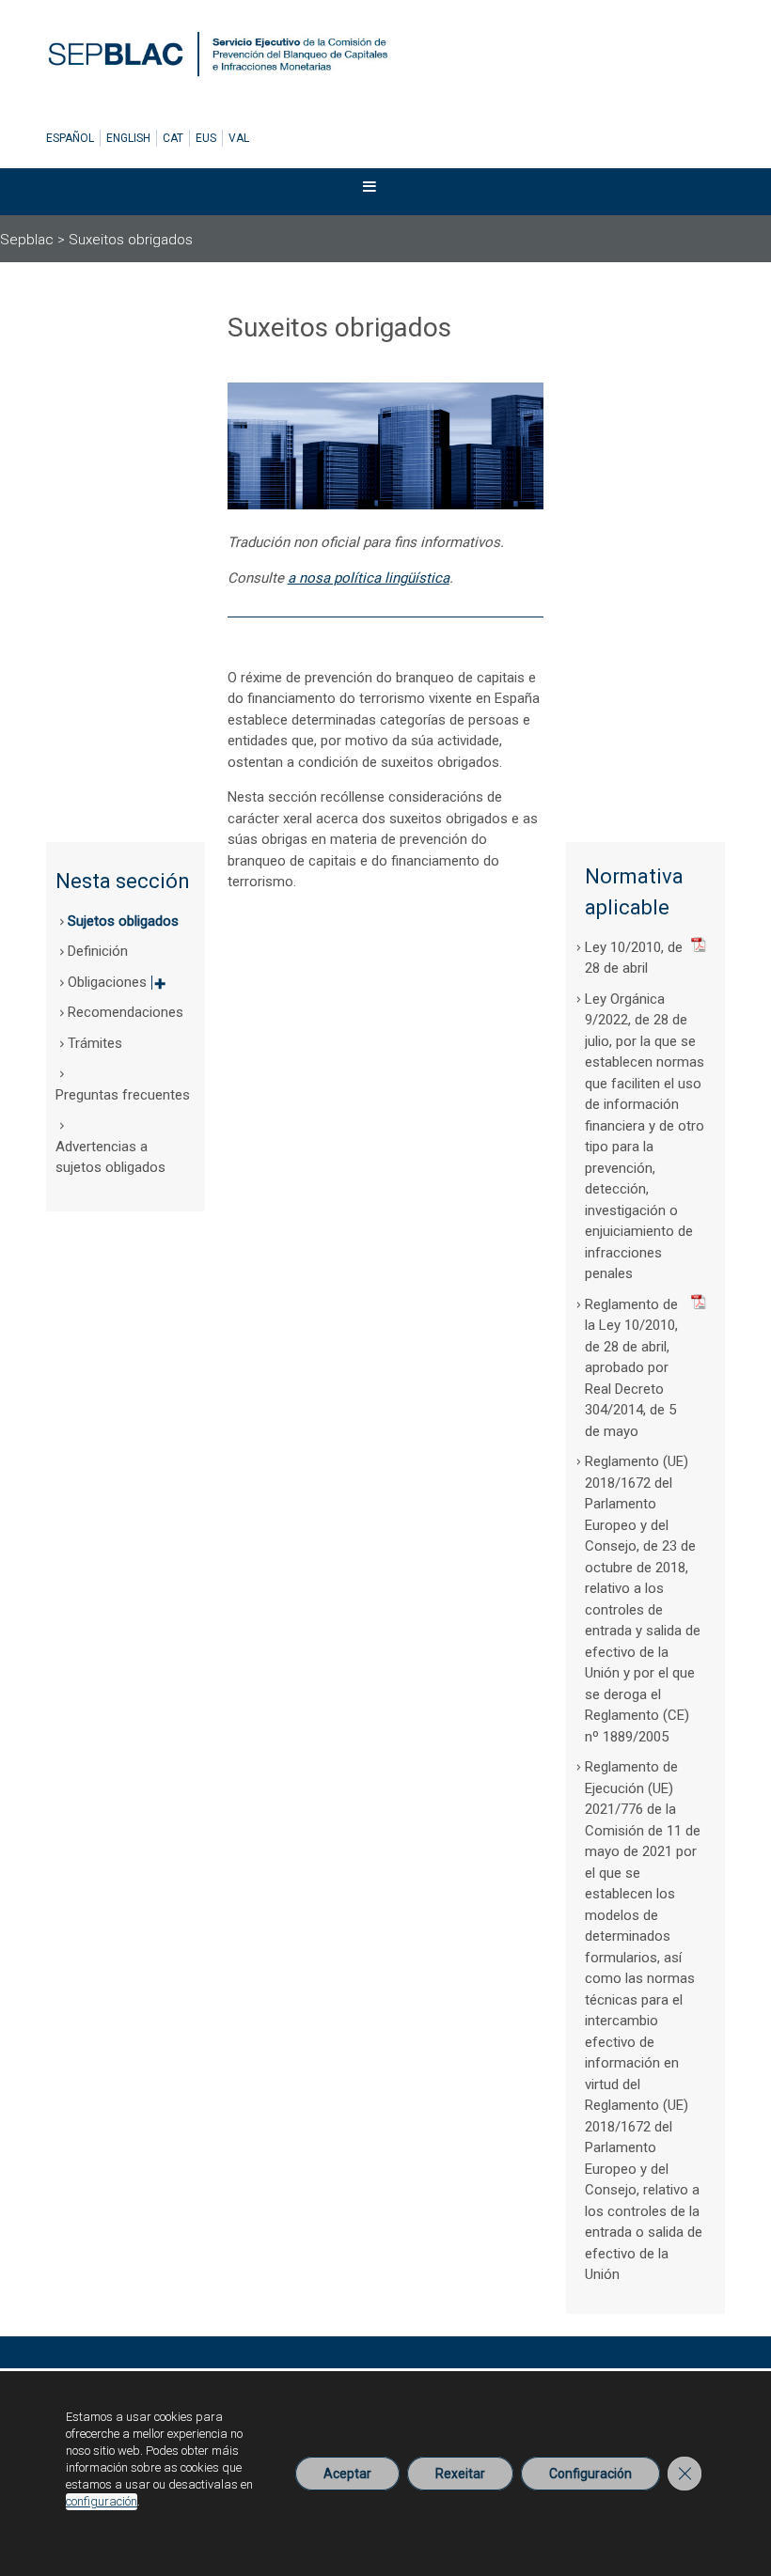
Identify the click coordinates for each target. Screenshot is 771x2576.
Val (239, 138)
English (128, 138)
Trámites (95, 1043)
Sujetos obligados (123, 921)
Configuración (590, 2474)
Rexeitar (460, 2474)
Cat (173, 138)
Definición (98, 951)
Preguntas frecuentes (123, 1095)
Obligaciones (117, 988)
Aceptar (347, 2474)
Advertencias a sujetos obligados (110, 1157)
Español (70, 138)
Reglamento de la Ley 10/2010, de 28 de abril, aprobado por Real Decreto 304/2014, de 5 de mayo (631, 1368)
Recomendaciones (126, 1012)
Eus (206, 138)
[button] (370, 191)
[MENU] (382, 191)
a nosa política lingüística (369, 578)
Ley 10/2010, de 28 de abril (634, 958)
